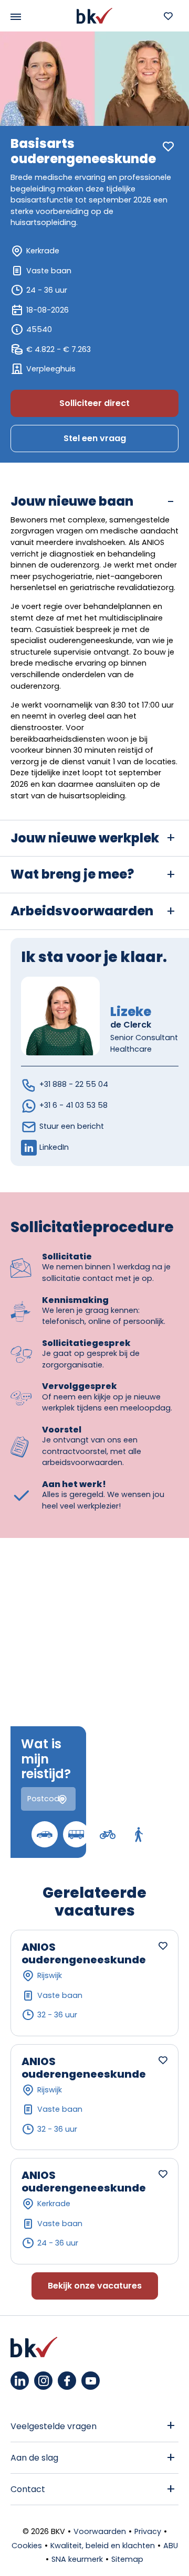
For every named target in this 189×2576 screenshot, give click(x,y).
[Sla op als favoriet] (168, 147)
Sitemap (127, 2559)
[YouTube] (91, 2381)
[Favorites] (168, 16)
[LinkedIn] (20, 2381)
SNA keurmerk (77, 2559)
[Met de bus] (76, 1834)
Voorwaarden (100, 2531)
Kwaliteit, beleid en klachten (103, 2546)
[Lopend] (139, 1834)
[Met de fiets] (108, 1834)
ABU (171, 2546)
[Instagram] (43, 2381)
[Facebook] (67, 2381)
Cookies (27, 2546)
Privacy (148, 2531)
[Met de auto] (45, 1834)
